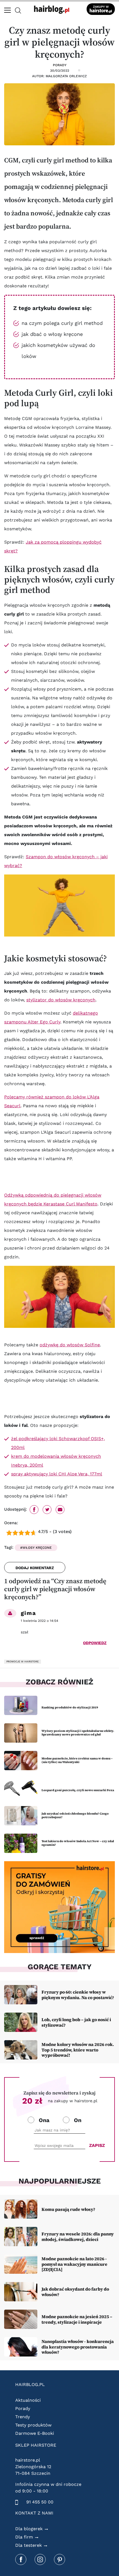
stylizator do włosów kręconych (61, 1000)
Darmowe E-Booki (35, 2433)
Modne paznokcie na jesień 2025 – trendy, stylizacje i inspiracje (77, 2319)
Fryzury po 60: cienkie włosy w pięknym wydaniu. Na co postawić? (78, 1995)
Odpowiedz (95, 1643)
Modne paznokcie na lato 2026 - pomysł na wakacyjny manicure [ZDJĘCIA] (74, 2264)
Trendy (23, 2417)
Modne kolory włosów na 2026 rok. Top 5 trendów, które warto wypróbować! (78, 2050)
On (78, 2120)
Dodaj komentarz (35, 1568)
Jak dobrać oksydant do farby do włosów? (75, 2292)
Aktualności (28, 2400)
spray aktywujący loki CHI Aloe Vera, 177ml (57, 1474)
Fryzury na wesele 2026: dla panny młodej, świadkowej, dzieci (78, 2236)
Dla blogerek (29, 2529)
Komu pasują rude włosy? (68, 2209)
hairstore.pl (28, 2460)
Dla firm (24, 2537)
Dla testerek (29, 2545)
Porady (60, 65)
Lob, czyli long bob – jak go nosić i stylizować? (76, 2022)
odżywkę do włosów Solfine (70, 1345)
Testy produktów (33, 2425)
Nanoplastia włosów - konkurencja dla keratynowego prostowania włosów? (78, 2347)
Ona (44, 2120)
